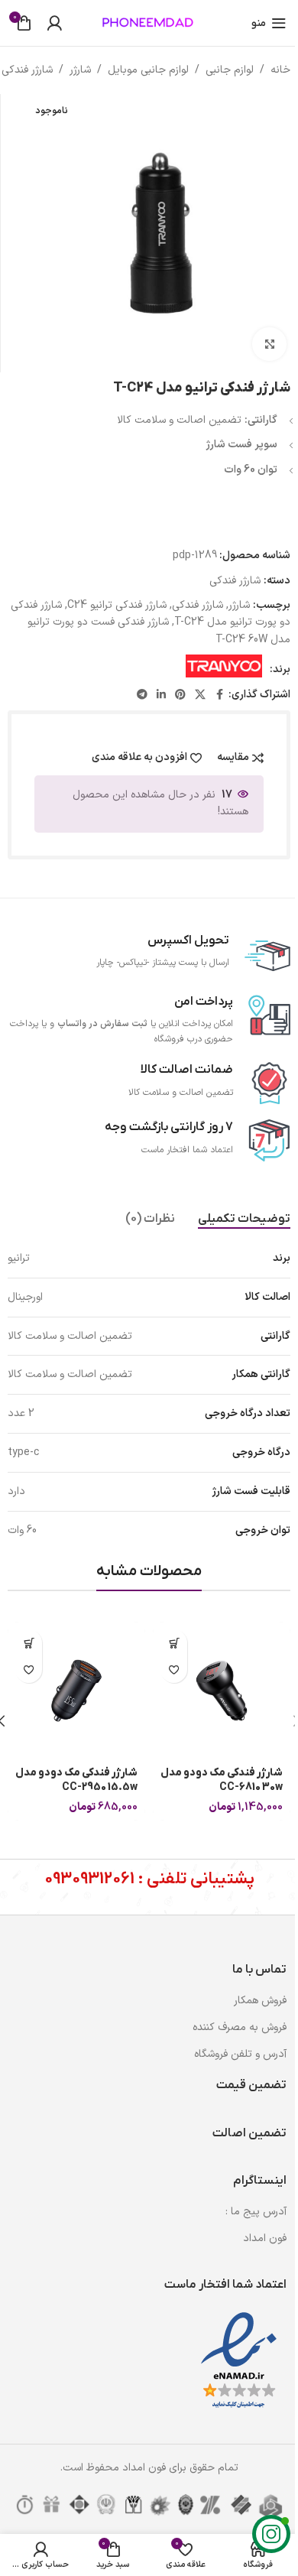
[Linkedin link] (161, 695)
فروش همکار (260, 2001)
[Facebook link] (219, 695)
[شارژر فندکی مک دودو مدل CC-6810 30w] (222, 1691)
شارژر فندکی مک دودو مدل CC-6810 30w (222, 1780)
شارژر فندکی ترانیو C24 (117, 605)
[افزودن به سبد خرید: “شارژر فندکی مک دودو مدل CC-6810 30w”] (174, 1643)
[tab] (244, 1220)
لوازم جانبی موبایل (148, 70)
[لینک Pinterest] (180, 695)
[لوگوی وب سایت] (149, 23)
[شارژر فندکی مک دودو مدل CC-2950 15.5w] (76, 1691)
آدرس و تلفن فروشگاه (240, 2054)
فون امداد (265, 2238)
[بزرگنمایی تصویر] (269, 344)
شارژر (80, 70)
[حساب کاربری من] (54, 23)
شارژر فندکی (27, 70)
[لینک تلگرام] (142, 695)
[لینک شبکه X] (200, 695)
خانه (280, 70)
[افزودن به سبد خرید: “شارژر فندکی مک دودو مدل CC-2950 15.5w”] (29, 1643)
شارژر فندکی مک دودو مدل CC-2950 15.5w (76, 1780)
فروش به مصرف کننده (240, 2027)
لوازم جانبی (230, 70)
